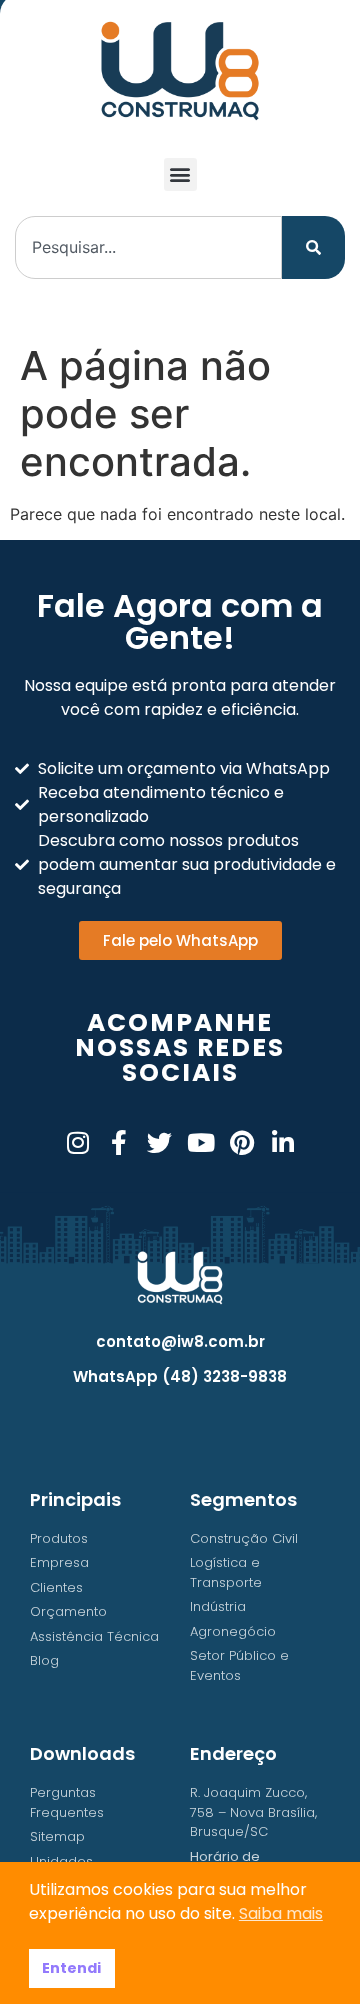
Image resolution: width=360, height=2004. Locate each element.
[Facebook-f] (118, 1142)
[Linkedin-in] (282, 1142)
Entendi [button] (71, 1968)
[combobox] (148, 247)
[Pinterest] (241, 1142)
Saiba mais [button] (281, 1913)
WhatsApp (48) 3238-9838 (180, 1376)
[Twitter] (159, 1142)
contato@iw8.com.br (180, 1341)
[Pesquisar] (313, 247)
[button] (180, 174)
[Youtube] (200, 1142)
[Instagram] (77, 1142)
